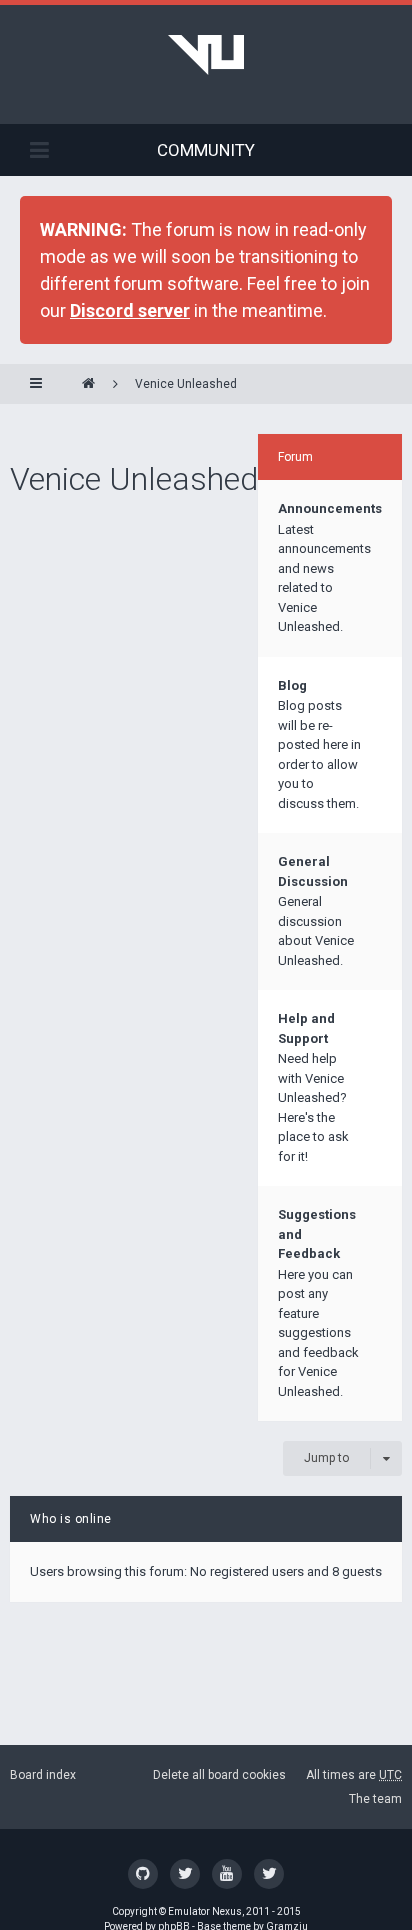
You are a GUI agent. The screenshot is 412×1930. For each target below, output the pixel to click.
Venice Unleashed (186, 384)
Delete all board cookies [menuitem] (219, 1775)
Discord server (130, 310)
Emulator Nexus (205, 1911)
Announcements (330, 508)
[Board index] (88, 384)
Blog (292, 685)
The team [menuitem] (375, 1799)
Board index (43, 1775)
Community (206, 150)
